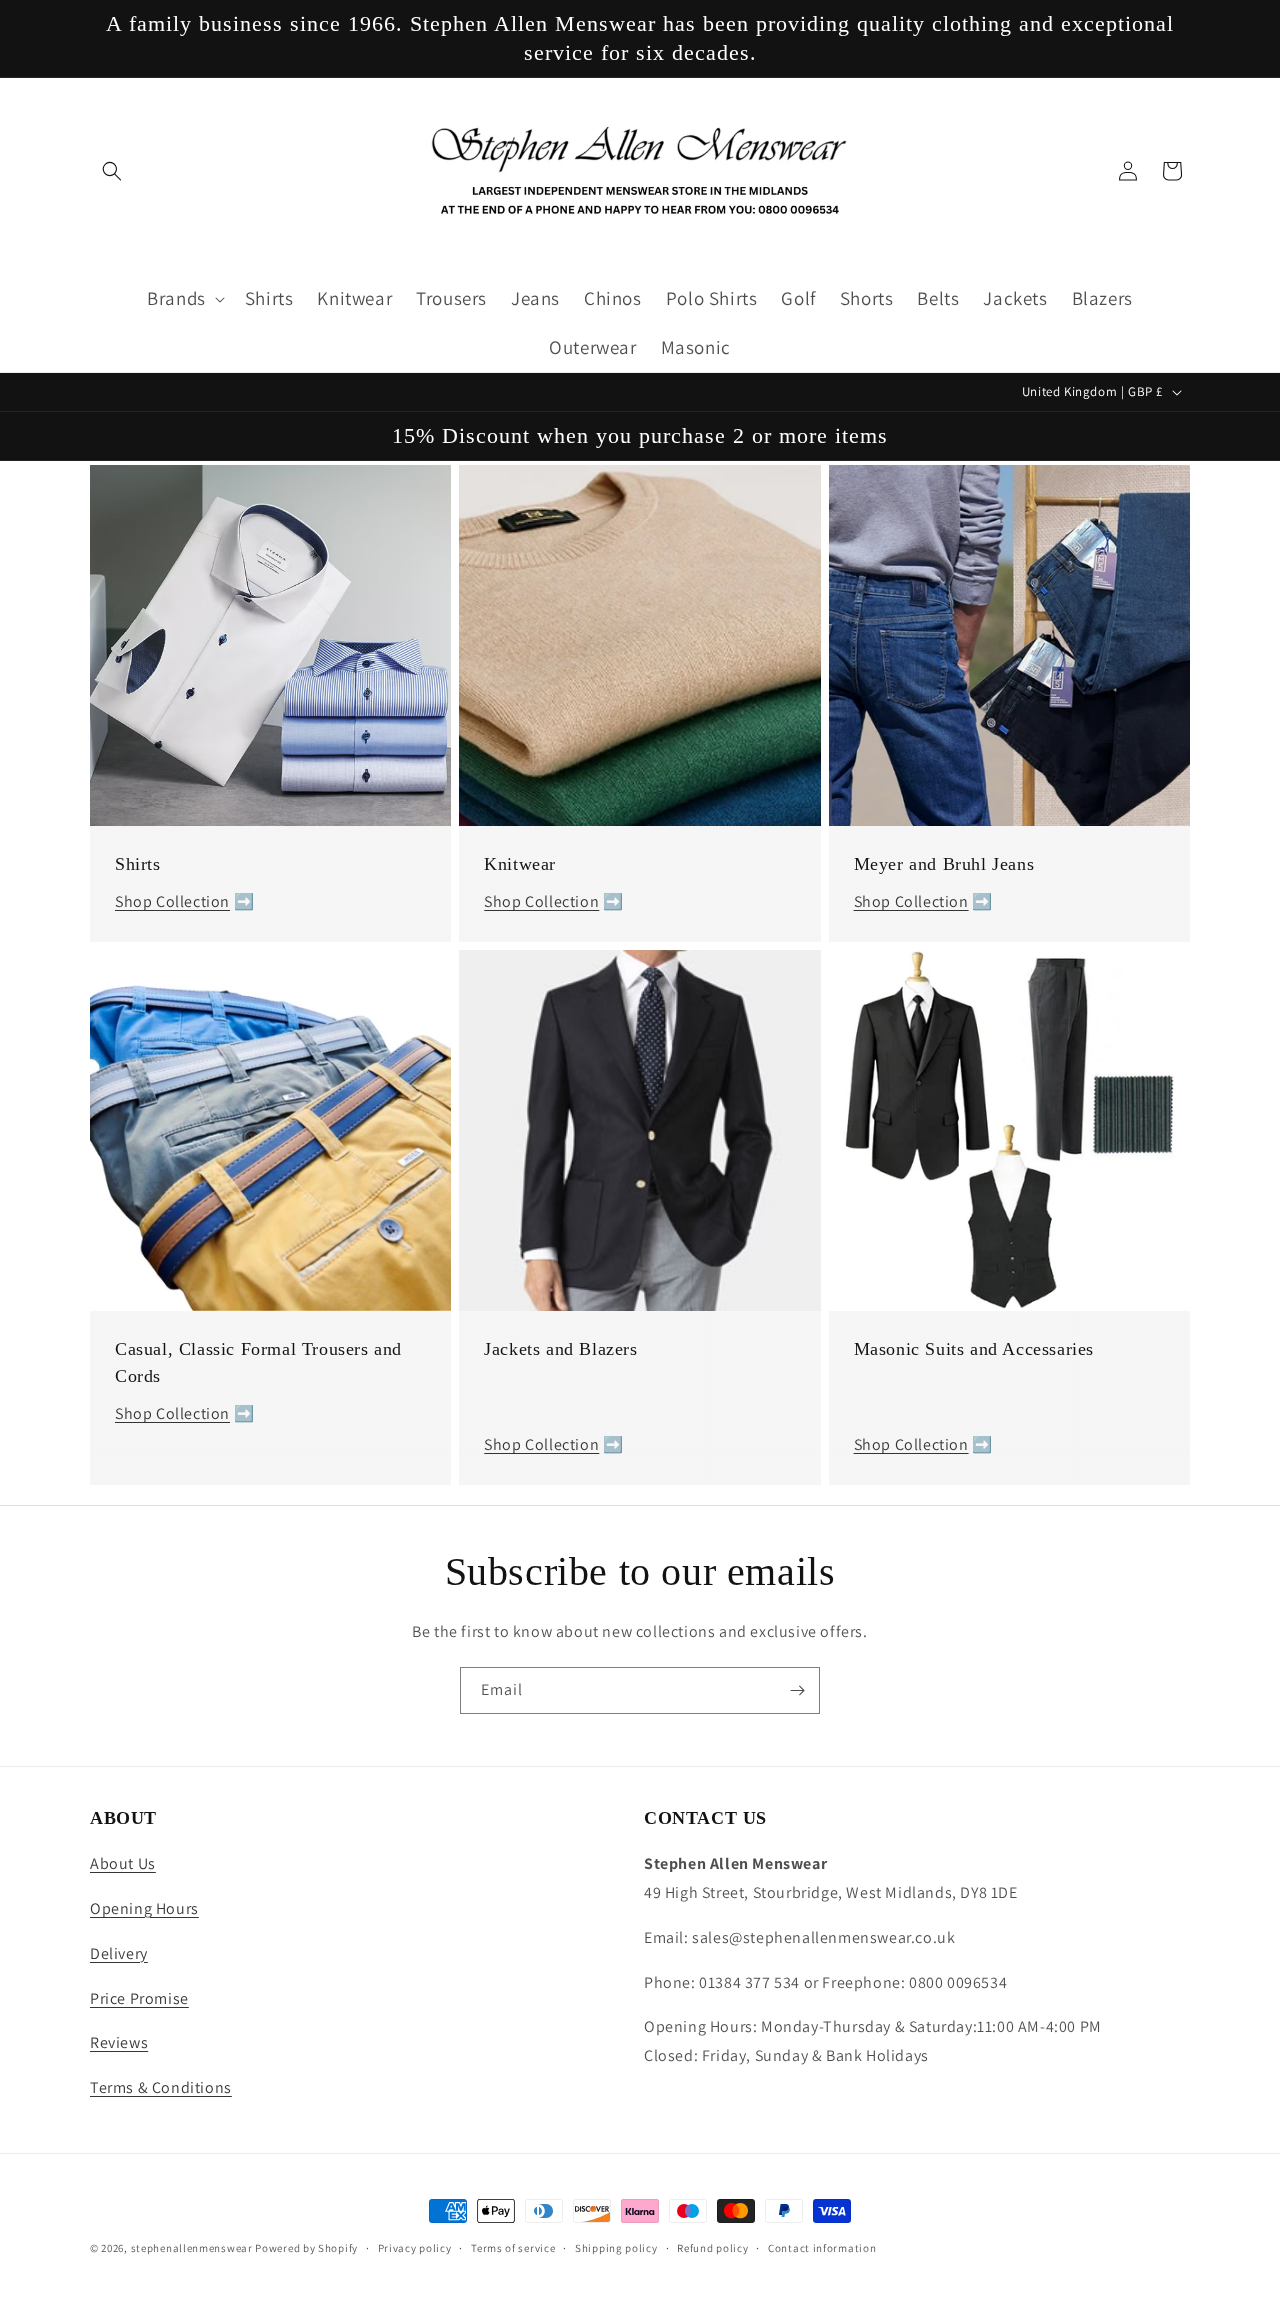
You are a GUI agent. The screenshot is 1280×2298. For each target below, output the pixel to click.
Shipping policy (616, 2248)
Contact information (822, 2248)
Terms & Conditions (161, 2087)
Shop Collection (172, 901)
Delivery (119, 1953)
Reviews (119, 2042)
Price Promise (139, 1998)
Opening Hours (144, 1908)
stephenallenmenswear (192, 2248)
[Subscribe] (797, 1690)
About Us (123, 1863)
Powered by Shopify (306, 2248)
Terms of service (513, 2248)
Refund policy (712, 2248)
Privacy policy (415, 2248)
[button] (112, 171)
